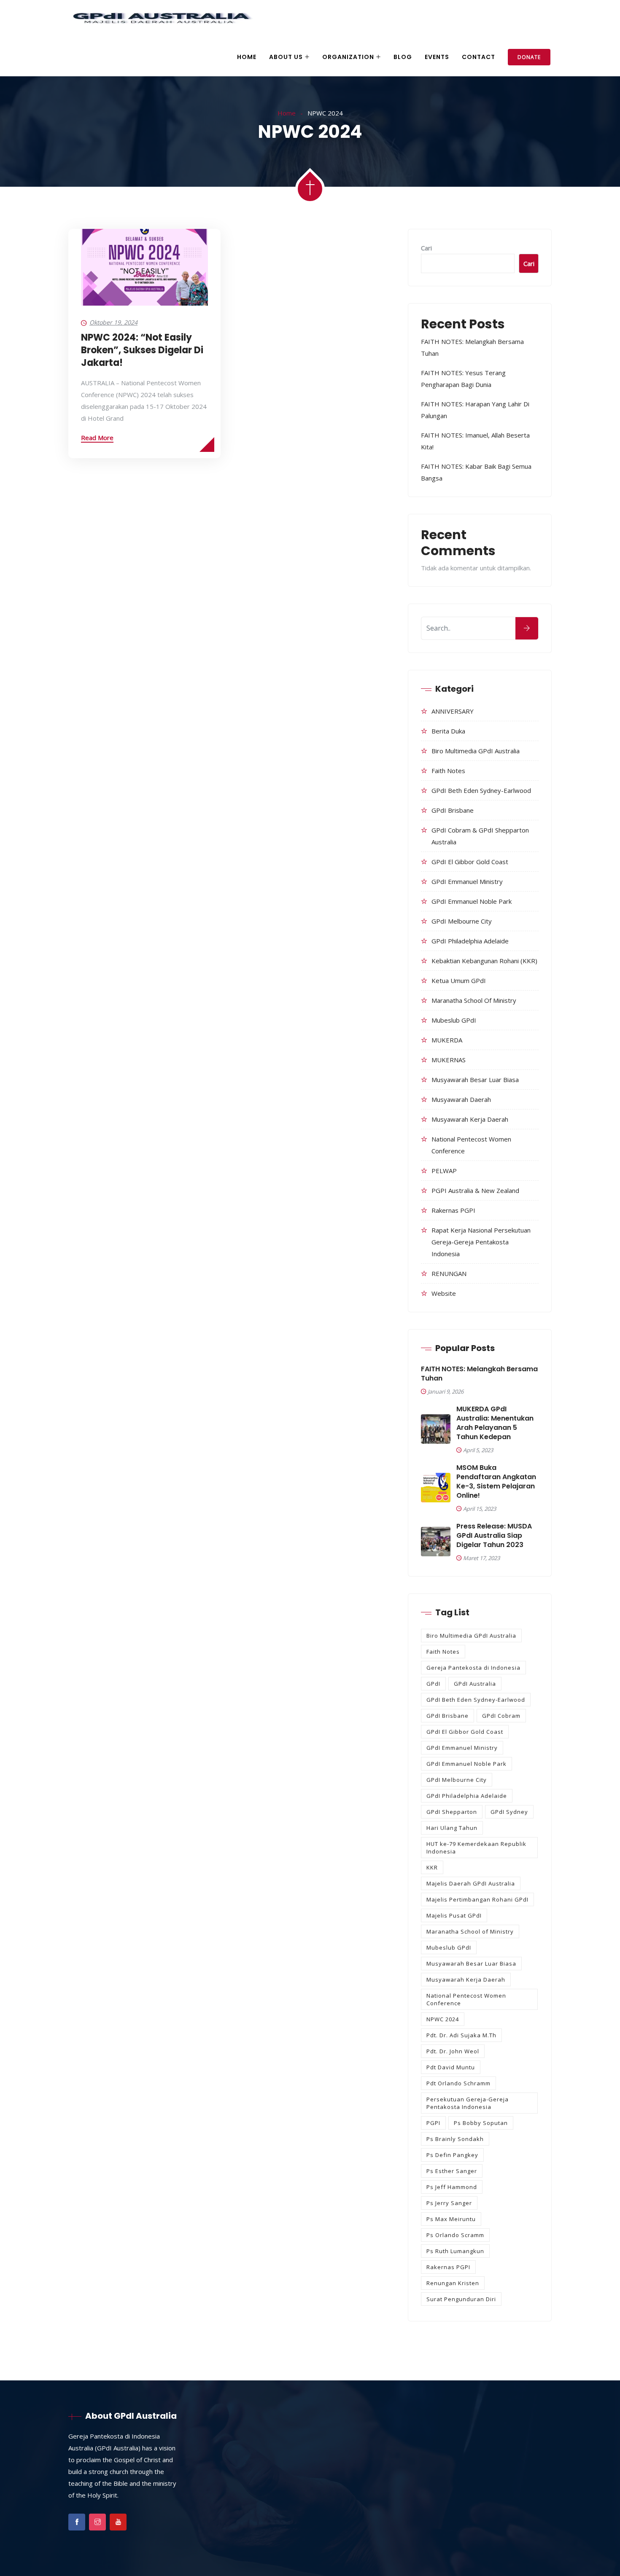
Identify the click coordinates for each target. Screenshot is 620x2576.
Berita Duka (448, 731)
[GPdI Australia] (161, 19)
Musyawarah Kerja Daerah (470, 1119)
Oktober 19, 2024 (113, 322)
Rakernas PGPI (453, 1210)
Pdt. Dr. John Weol (453, 2051)
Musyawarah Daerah (461, 1099)
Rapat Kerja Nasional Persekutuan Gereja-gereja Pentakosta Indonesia (481, 1242)
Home (247, 57)
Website (444, 1293)
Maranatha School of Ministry (474, 1000)
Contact (478, 57)
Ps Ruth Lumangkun (455, 2251)
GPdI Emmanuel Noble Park (472, 901)
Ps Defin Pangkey (452, 2155)
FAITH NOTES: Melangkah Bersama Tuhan (479, 1374)
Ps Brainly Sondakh (455, 2139)
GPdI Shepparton (452, 1812)
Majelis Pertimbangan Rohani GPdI (477, 1899)
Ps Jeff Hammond (452, 2187)
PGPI (433, 2123)
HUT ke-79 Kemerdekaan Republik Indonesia (476, 1848)
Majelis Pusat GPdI (454, 1915)
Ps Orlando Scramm (455, 2235)
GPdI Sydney (509, 1812)
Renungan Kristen (453, 2283)
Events (437, 57)
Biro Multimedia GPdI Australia (476, 751)
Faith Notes (448, 771)
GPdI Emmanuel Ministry (467, 881)
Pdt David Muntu (451, 2067)
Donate (529, 57)
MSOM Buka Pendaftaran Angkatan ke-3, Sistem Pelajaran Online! (496, 1482)
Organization (348, 57)
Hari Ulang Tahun (452, 1828)
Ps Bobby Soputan (481, 2123)
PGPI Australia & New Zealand (475, 1190)
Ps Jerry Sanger (449, 2203)
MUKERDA (447, 1040)
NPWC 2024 (443, 2019)
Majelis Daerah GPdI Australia (471, 1883)
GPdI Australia (475, 1684)
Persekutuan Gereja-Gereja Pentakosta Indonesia (468, 2103)
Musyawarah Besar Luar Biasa (475, 1080)
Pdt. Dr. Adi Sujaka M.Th (461, 2035)
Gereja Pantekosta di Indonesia (473, 1668)
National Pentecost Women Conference (466, 1999)
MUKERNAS (449, 1060)
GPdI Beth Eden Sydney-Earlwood (481, 790)
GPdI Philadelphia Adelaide (470, 941)
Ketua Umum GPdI (459, 980)
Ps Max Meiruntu (451, 2219)
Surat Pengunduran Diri (461, 2299)
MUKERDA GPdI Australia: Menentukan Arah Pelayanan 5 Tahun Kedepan (495, 1423)
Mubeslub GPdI (454, 1020)
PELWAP (444, 1171)
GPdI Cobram (501, 1716)
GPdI (433, 1684)
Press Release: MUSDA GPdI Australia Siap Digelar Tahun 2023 (494, 1536)
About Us (286, 57)
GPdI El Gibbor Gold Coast (470, 862)
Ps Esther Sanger (452, 2171)
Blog (403, 57)
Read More (97, 438)
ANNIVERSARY (453, 711)
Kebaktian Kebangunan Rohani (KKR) (484, 961)
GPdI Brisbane (453, 810)
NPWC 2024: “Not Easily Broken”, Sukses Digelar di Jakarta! (142, 350)
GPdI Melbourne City (462, 921)
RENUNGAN (449, 1273)
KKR (432, 1867)
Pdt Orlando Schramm (458, 2083)
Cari (426, 248)
